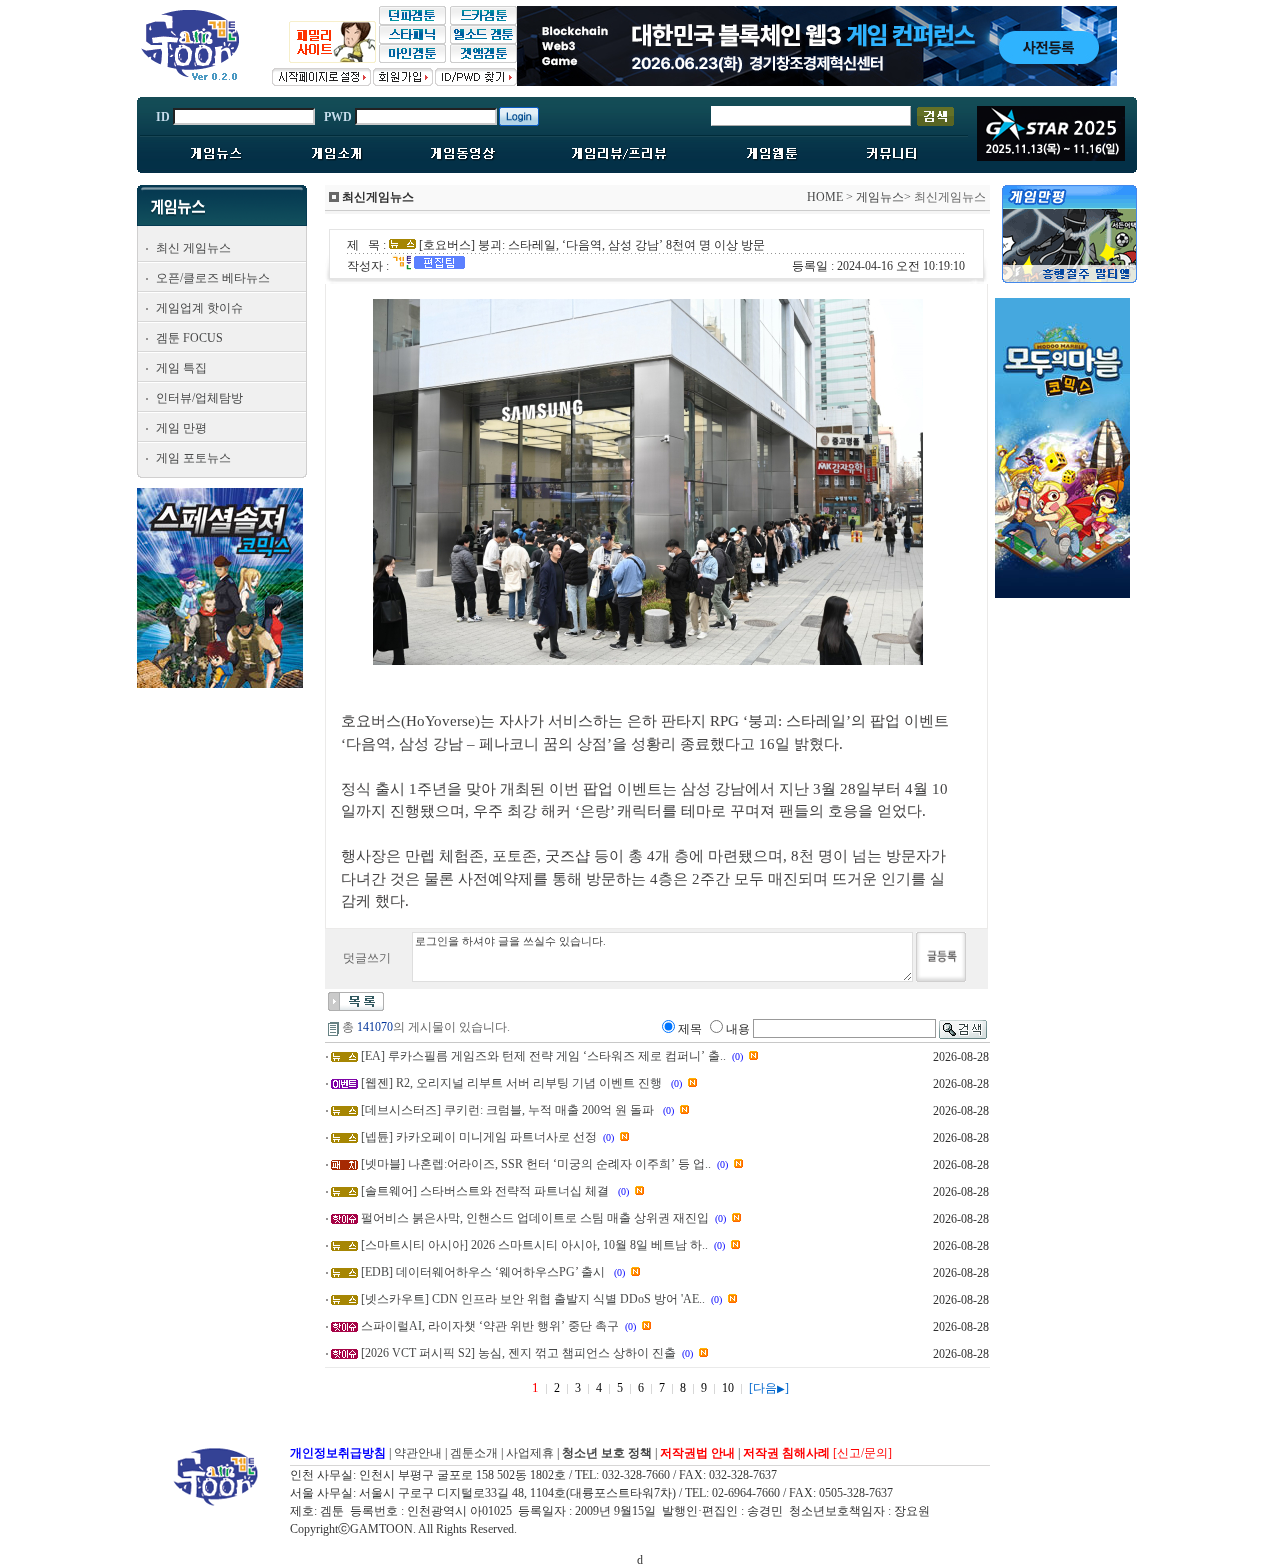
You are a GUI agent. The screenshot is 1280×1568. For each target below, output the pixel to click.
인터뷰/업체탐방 (199, 398)
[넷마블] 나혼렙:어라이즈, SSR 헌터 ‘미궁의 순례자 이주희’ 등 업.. (536, 1164)
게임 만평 (181, 428)
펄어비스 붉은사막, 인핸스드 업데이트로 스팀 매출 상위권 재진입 (535, 1218)
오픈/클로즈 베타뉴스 (213, 278)
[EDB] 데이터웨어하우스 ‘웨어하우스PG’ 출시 (484, 1272)
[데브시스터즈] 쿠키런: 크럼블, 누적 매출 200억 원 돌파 (509, 1110)
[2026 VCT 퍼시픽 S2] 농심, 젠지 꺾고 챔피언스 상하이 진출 (518, 1353)
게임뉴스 (880, 197)
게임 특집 (181, 368)
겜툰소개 (474, 1453)
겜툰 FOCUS (189, 338)
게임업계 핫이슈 (199, 308)
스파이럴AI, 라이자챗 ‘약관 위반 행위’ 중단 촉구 (490, 1326)
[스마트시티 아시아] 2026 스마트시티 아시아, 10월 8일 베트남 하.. (534, 1245)
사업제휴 (530, 1453)
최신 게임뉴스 (193, 248)
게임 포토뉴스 (193, 458)
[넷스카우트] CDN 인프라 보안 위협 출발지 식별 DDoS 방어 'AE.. (533, 1299)
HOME (825, 197)
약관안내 (418, 1453)
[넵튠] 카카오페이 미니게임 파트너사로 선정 (479, 1137)
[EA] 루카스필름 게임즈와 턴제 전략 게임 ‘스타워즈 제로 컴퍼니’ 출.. (543, 1056)
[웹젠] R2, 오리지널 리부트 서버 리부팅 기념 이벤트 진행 (513, 1083)
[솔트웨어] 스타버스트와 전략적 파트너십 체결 (486, 1191)
